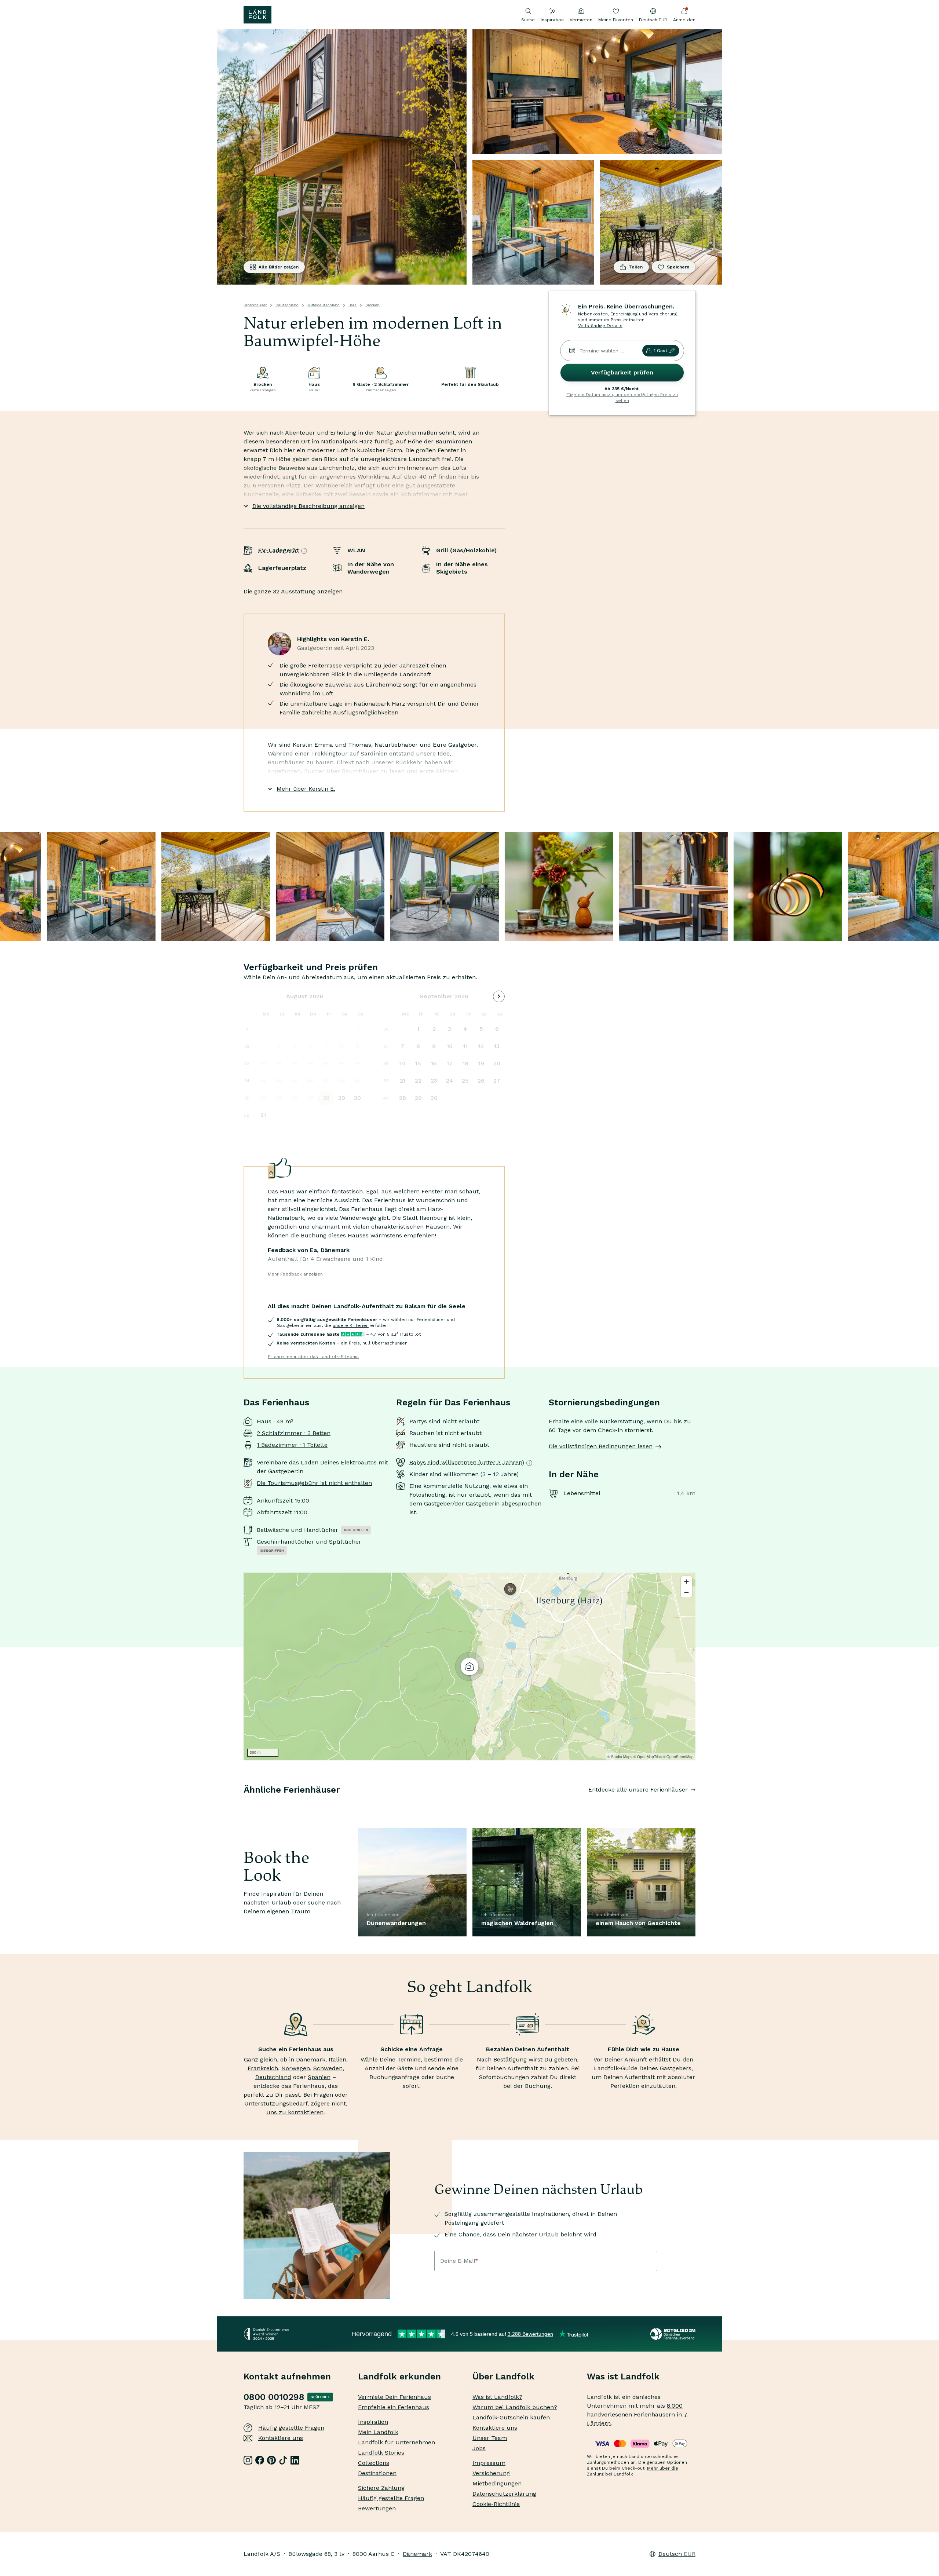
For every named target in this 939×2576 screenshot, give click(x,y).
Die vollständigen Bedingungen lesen (601, 1446)
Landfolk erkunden (399, 2376)
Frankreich (263, 2068)
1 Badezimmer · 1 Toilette (292, 1445)
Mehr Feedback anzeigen (295, 1274)
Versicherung (491, 2473)
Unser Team (490, 2438)
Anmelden (684, 20)
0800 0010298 (274, 2397)
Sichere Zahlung (381, 2488)
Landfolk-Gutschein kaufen (511, 2417)
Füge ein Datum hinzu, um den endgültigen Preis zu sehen (622, 398)
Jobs (479, 2448)
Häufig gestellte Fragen (291, 2428)
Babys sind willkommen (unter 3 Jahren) (467, 1462)
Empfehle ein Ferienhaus (394, 2407)
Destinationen (377, 2473)
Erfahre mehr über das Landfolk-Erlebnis (313, 1357)
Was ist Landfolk (623, 2376)
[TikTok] (283, 2460)
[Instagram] (248, 2460)
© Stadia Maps (620, 1757)
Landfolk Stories (381, 2453)
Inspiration (552, 20)
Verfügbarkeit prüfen (622, 372)
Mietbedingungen (497, 2483)
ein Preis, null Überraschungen (374, 1343)
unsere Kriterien (351, 1325)
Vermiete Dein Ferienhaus (394, 2397)
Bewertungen (377, 2508)
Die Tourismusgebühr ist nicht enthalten (314, 1483)
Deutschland (287, 305)
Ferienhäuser (255, 305)
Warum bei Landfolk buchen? (515, 2407)
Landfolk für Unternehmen (397, 2442)
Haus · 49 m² (275, 1421)
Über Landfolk (503, 2376)
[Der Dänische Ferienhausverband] (673, 2334)
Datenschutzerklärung (504, 2494)
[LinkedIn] (295, 2460)
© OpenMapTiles (648, 1757)
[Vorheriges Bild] (244, 1804)
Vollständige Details (600, 326)
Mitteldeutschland (324, 305)
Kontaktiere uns (281, 2438)
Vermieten (581, 20)
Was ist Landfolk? (497, 2397)
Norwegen (296, 2068)
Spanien (319, 2077)
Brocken (372, 305)
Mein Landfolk (378, 2432)
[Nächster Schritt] (695, 1804)
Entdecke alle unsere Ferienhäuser (638, 1790)
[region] (469, 1666)
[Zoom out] (686, 1592)
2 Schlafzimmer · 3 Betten (294, 1433)
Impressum (489, 2463)
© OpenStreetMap (678, 1757)
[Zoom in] (686, 1582)
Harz (352, 305)
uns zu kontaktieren (295, 2112)
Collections (374, 2463)
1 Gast (660, 351)
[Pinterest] (271, 2460)
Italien (337, 2059)
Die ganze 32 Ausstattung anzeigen (293, 591)
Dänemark (311, 2059)
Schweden (328, 2068)
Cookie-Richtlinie (496, 2504)
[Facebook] (260, 2460)
